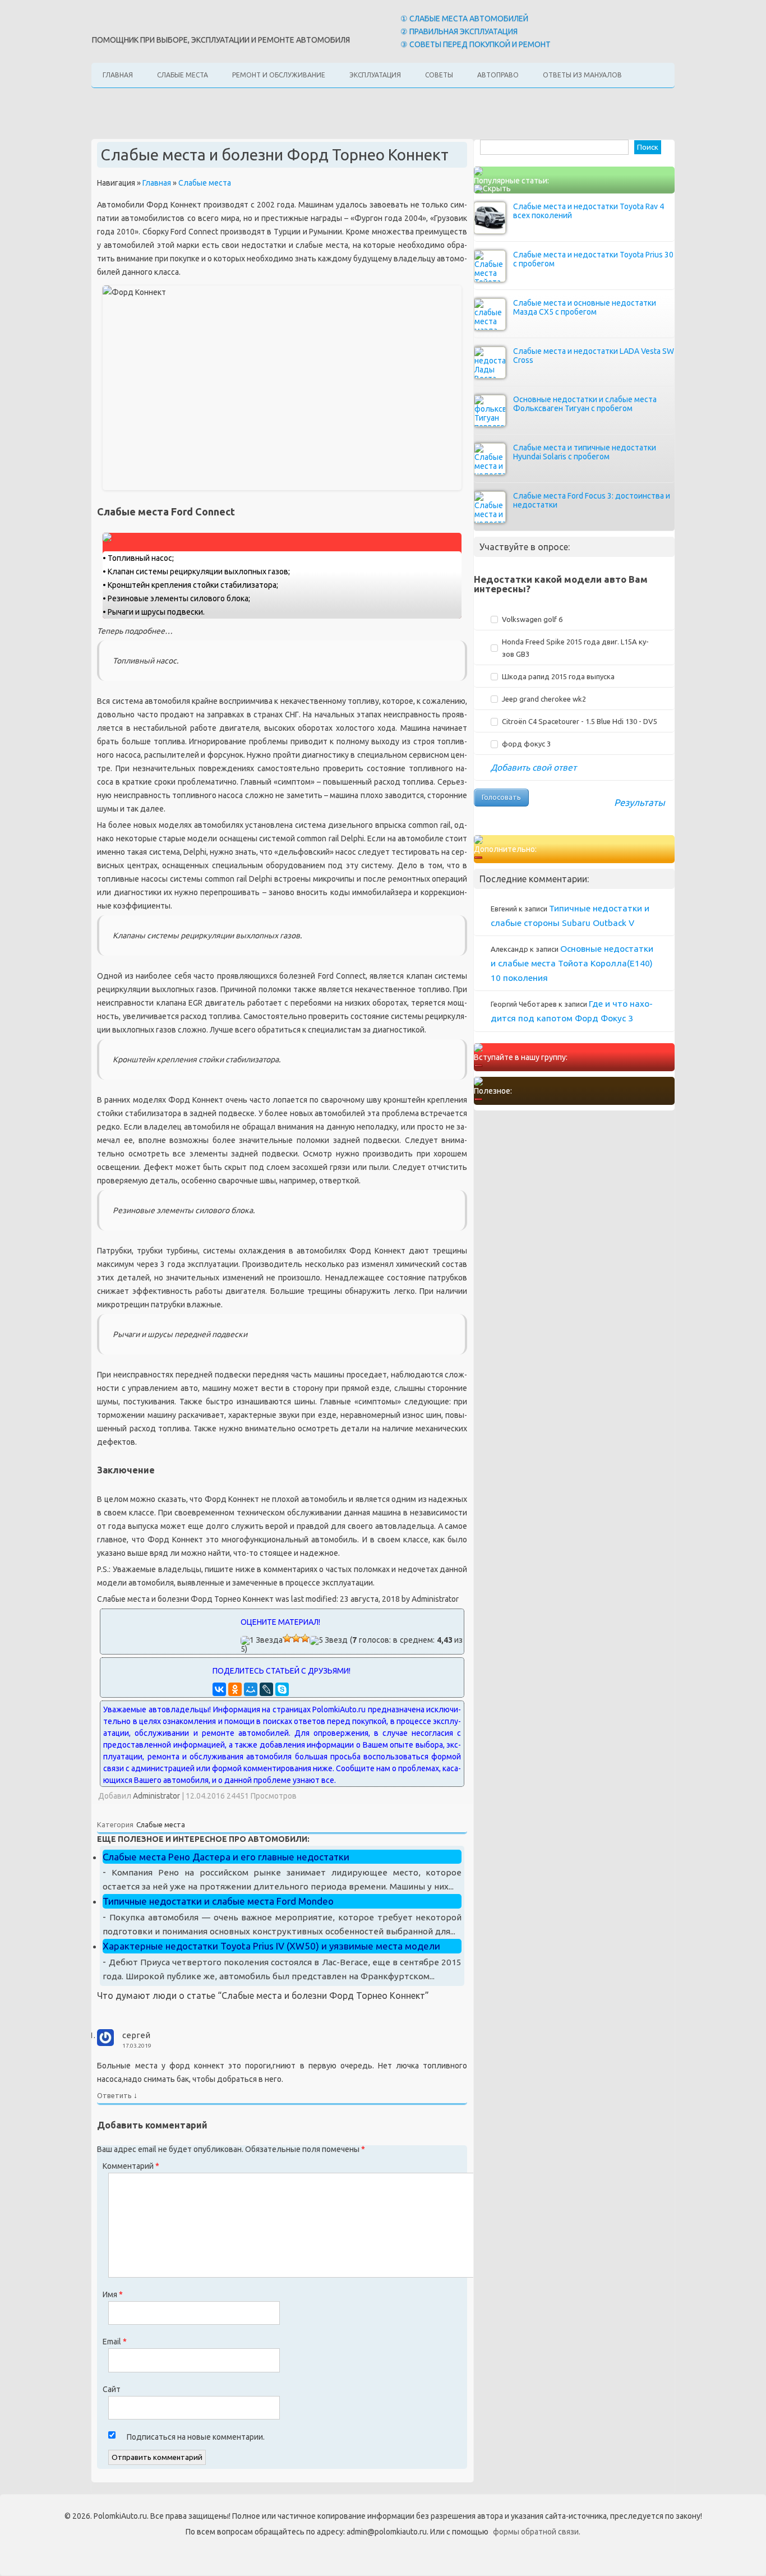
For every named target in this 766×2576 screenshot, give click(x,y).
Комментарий (131, 2166)
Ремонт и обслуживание (279, 75)
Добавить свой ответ (534, 767)
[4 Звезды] (305, 1638)
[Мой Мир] (251, 1689)
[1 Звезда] (262, 1640)
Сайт (112, 2389)
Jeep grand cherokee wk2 (544, 699)
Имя (113, 2294)
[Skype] (282, 1689)
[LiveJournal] (266, 1689)
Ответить (114, 2095)
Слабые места (183, 75)
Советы (439, 75)
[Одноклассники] (235, 1689)
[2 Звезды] (287, 1638)
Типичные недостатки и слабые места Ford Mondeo (218, 1901)
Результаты (640, 802)
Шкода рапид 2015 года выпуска (558, 676)
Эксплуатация (375, 75)
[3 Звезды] (296, 1638)
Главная (118, 75)
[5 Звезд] (329, 1640)
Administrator (156, 1796)
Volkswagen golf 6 (532, 619)
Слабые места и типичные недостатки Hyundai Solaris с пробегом (585, 452)
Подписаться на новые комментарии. (196, 2437)
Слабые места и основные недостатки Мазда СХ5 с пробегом (585, 307)
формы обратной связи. (537, 2532)
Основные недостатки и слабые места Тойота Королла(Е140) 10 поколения (572, 963)
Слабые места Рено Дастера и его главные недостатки (226, 1857)
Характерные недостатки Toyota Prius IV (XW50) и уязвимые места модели (271, 1946)
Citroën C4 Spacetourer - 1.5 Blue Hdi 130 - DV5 (580, 721)
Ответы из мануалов (582, 75)
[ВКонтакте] (219, 1689)
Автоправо (498, 75)
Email (115, 2342)
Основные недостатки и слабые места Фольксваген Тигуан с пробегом (585, 404)
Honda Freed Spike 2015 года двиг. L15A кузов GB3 (575, 648)
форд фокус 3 (526, 744)
